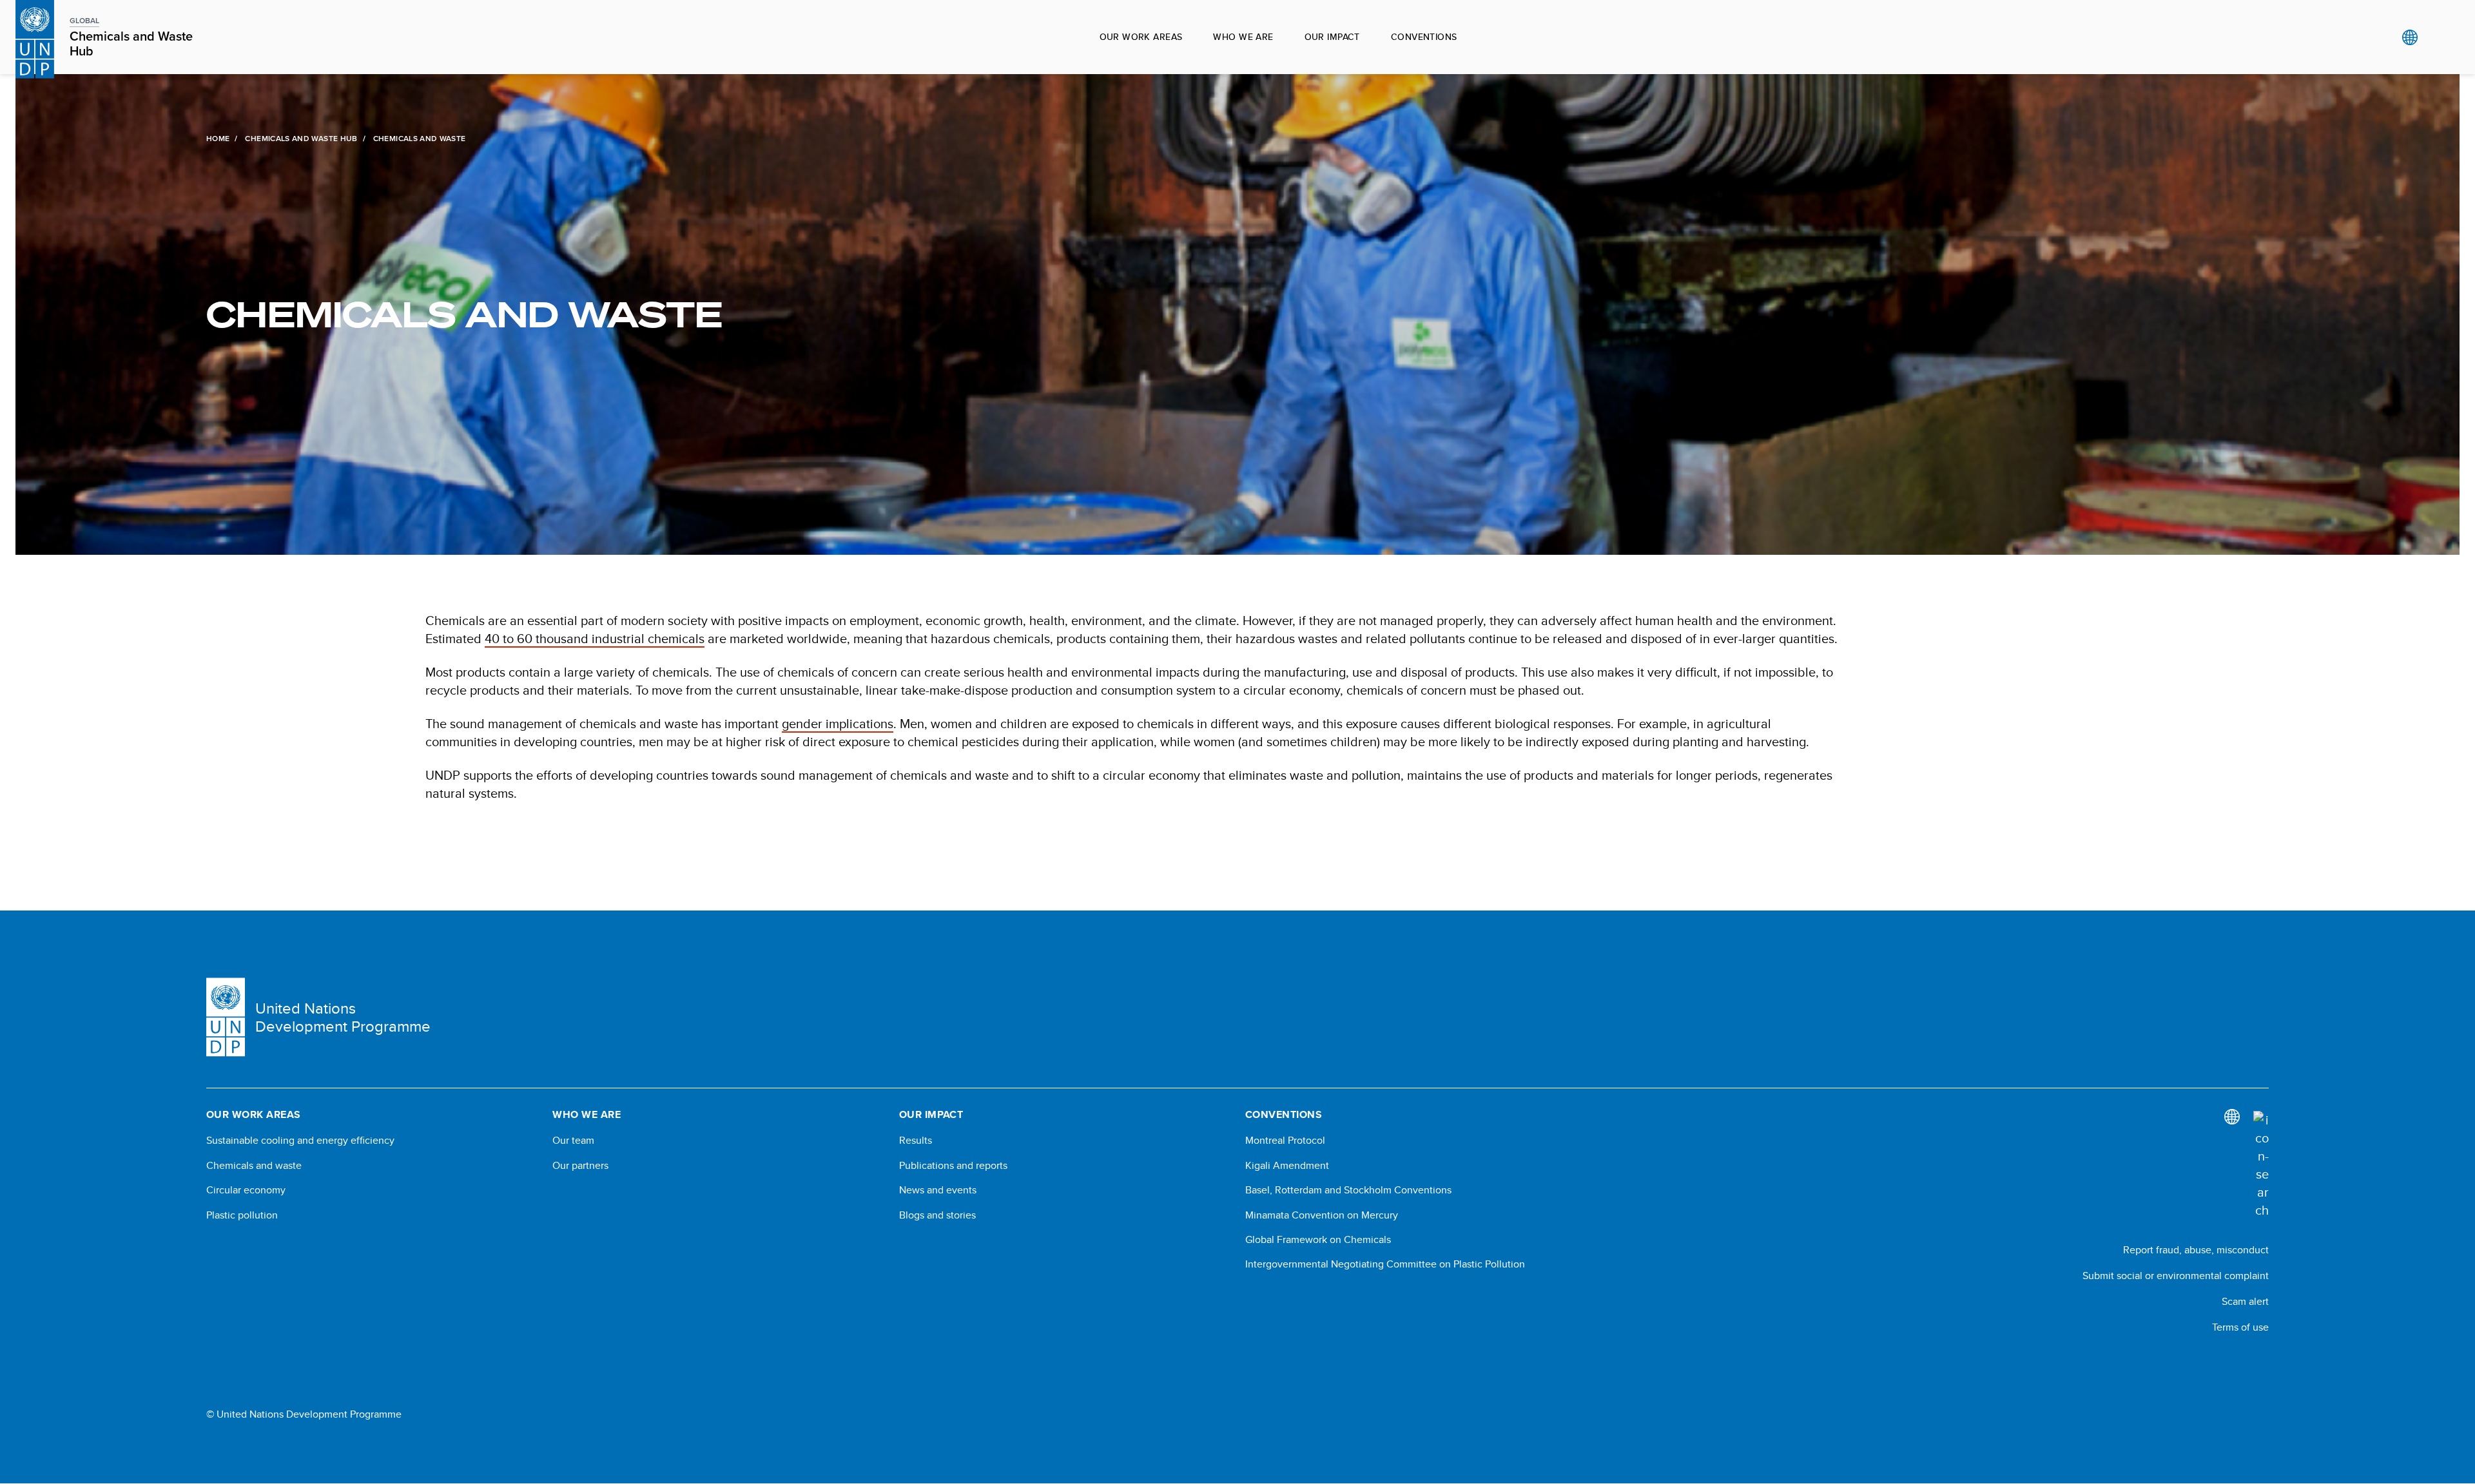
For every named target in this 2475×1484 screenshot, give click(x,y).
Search (2436, 37)
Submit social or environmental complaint (2176, 1276)
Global (2410, 37)
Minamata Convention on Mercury (1322, 1215)
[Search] (2261, 1165)
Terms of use (2240, 1327)
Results (916, 1141)
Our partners (580, 1166)
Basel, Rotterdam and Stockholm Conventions (1348, 1190)
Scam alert (2245, 1301)
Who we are (1243, 37)
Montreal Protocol (1285, 1141)
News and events (938, 1190)
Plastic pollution (242, 1215)
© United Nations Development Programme (304, 1414)
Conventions (1424, 37)
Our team (573, 1141)
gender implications (838, 723)
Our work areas (1141, 37)
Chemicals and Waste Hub (301, 139)
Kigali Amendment (1287, 1166)
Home (218, 139)
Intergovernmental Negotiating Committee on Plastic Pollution (1385, 1264)
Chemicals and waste (254, 1166)
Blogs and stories (937, 1215)
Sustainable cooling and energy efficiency (300, 1141)
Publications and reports (953, 1166)
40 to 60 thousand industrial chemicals (595, 638)
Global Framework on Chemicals (1318, 1240)
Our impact (1332, 37)
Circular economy (246, 1190)
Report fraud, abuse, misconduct (2196, 1250)
